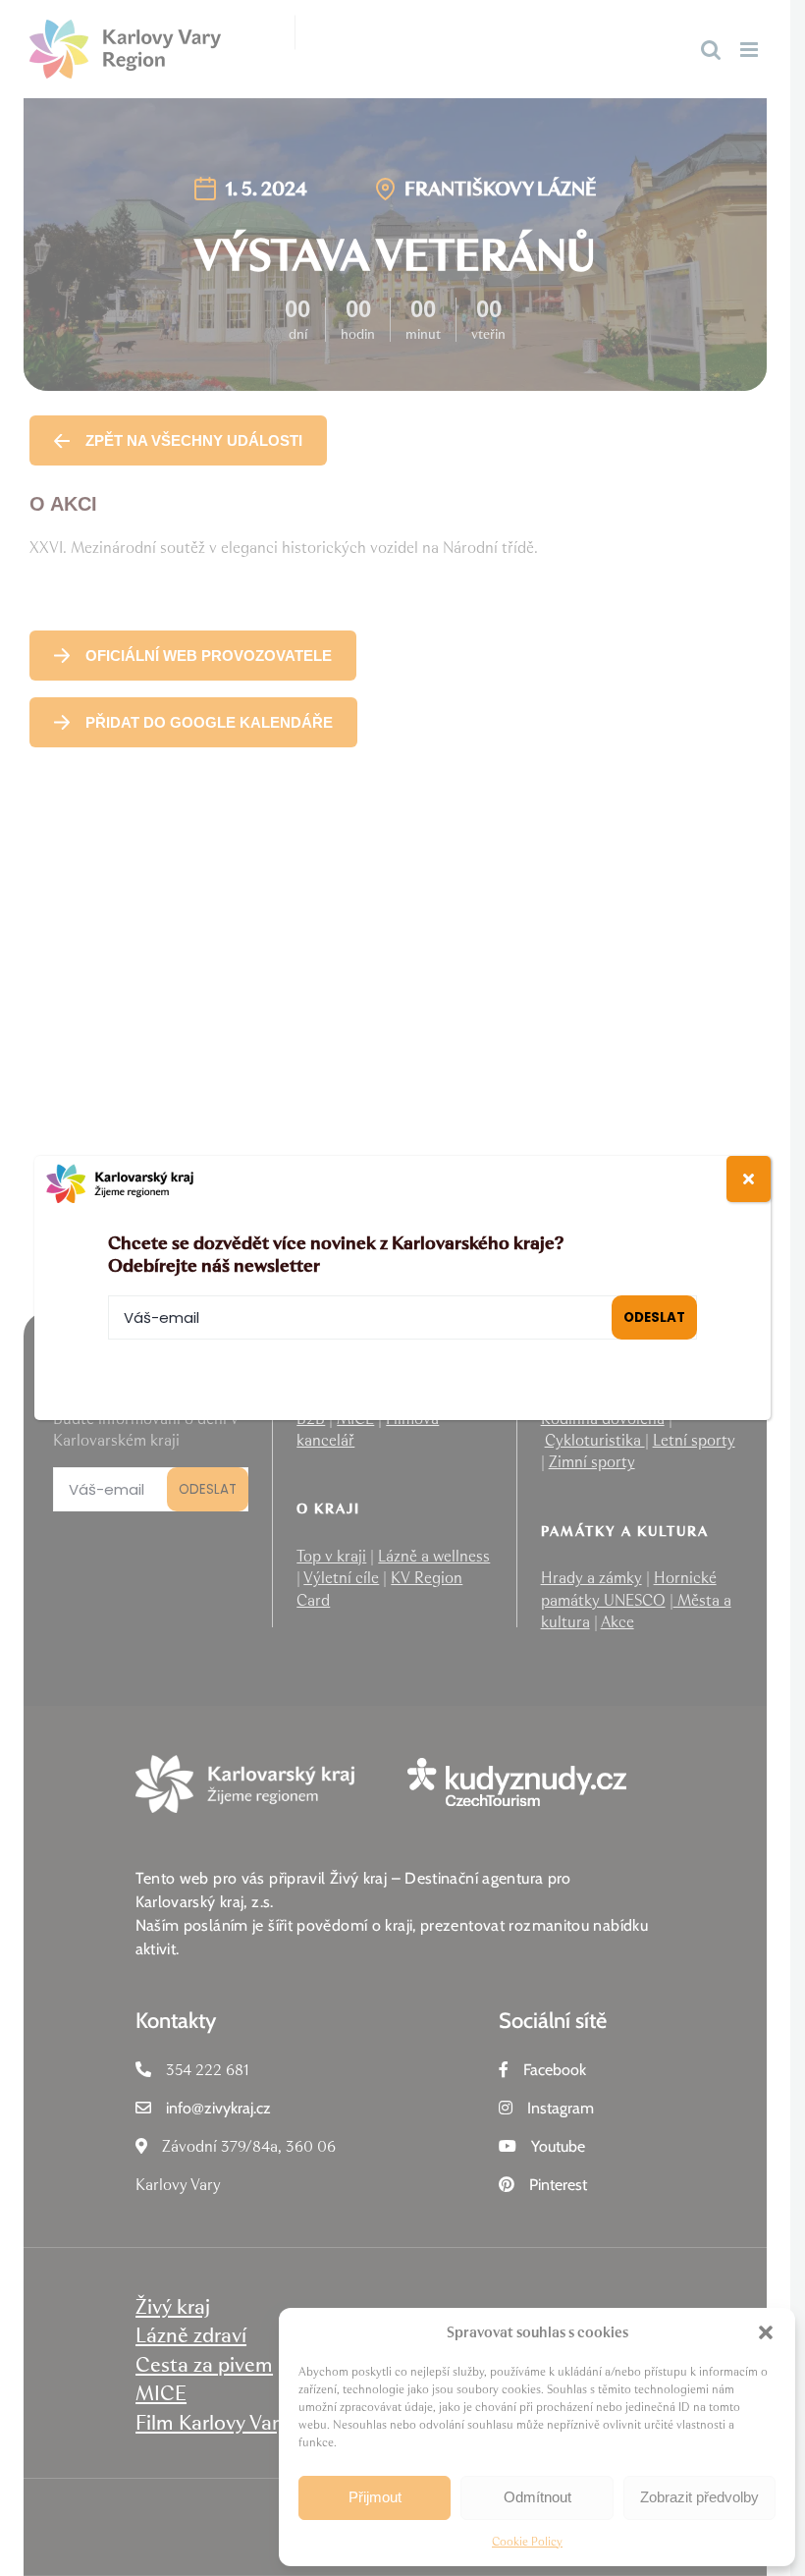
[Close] (749, 1179)
